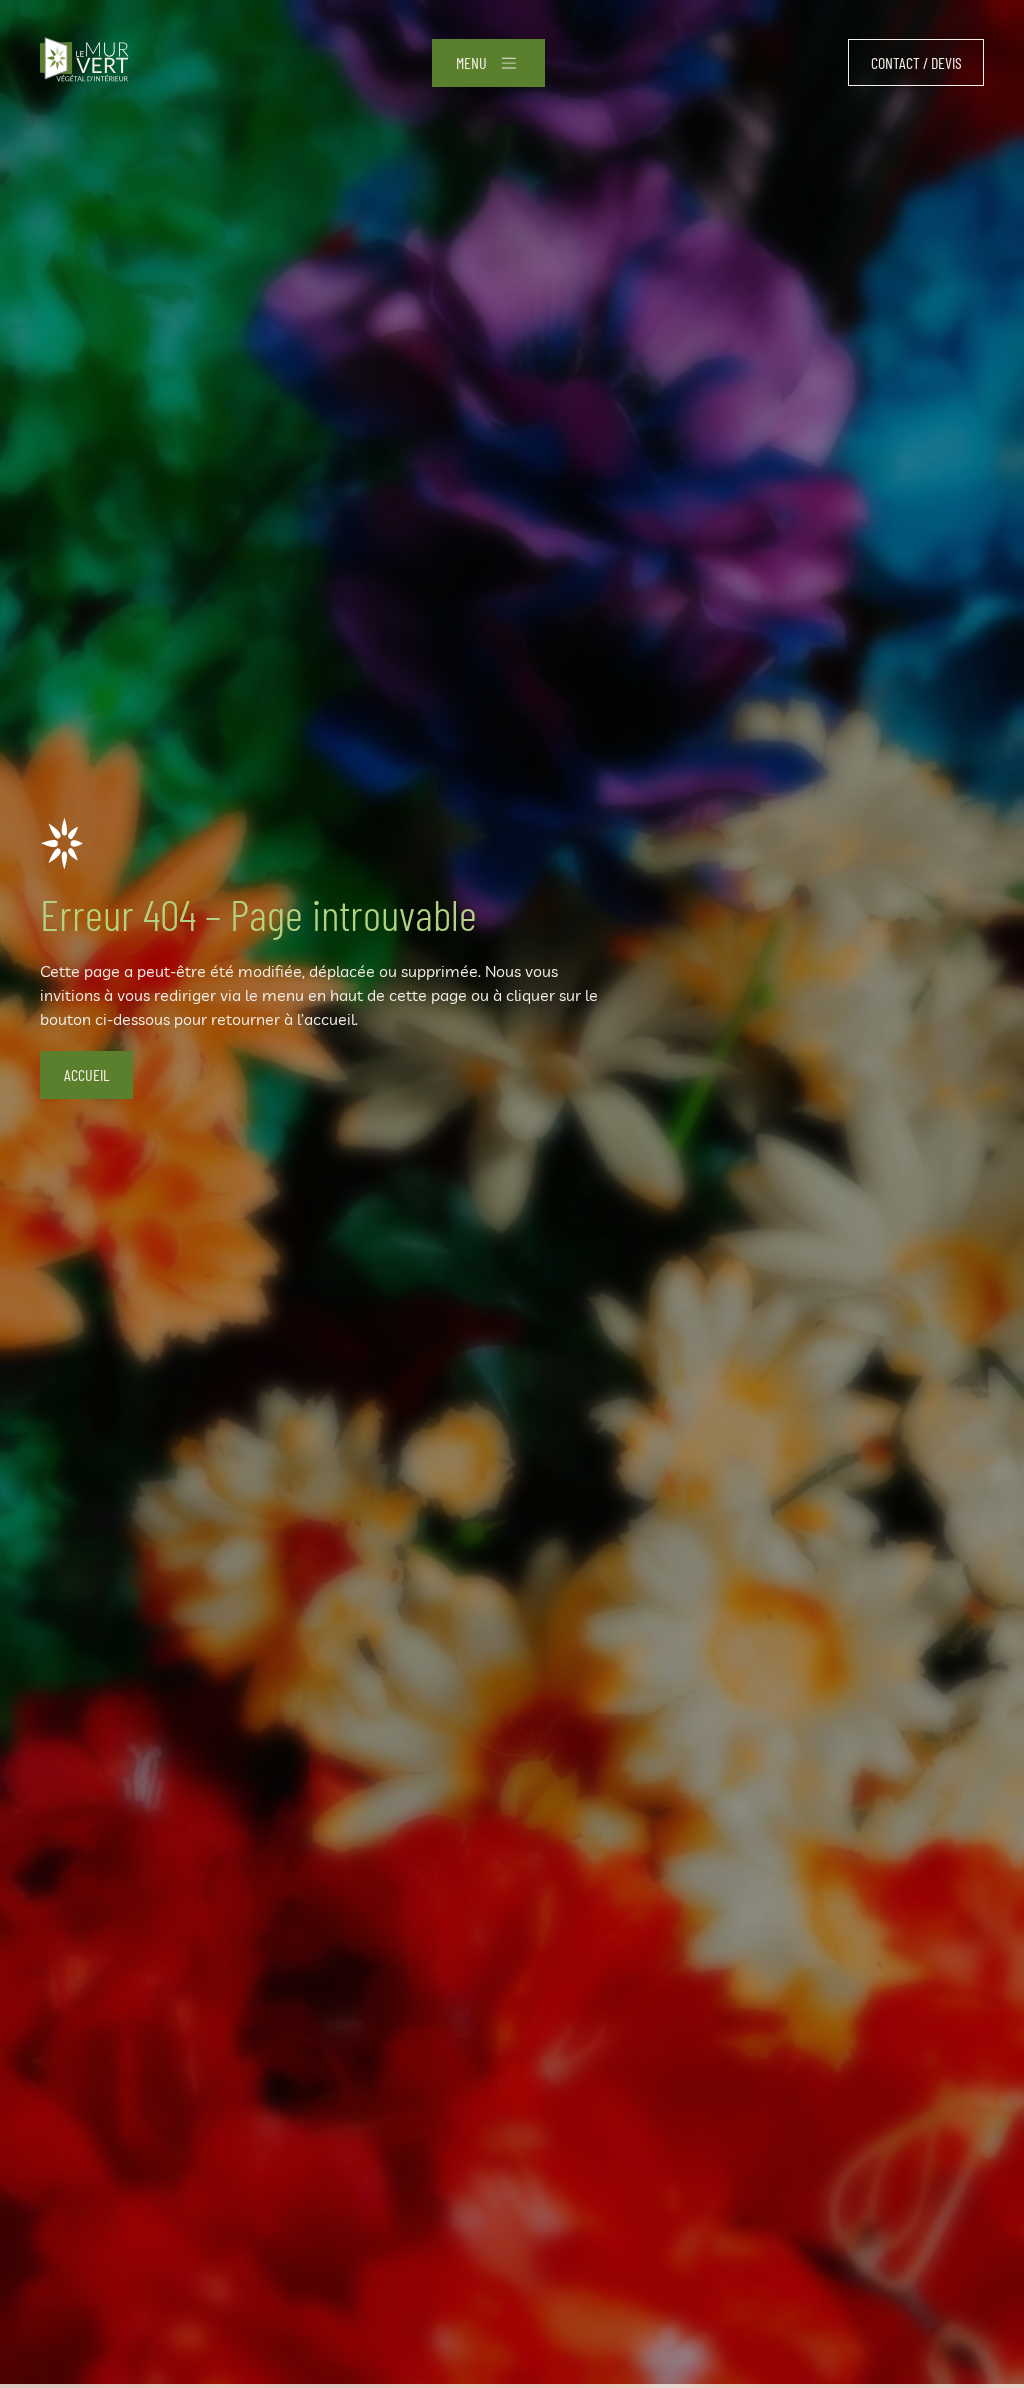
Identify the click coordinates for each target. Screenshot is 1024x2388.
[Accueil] (84, 62)
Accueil (86, 1074)
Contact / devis (916, 62)
